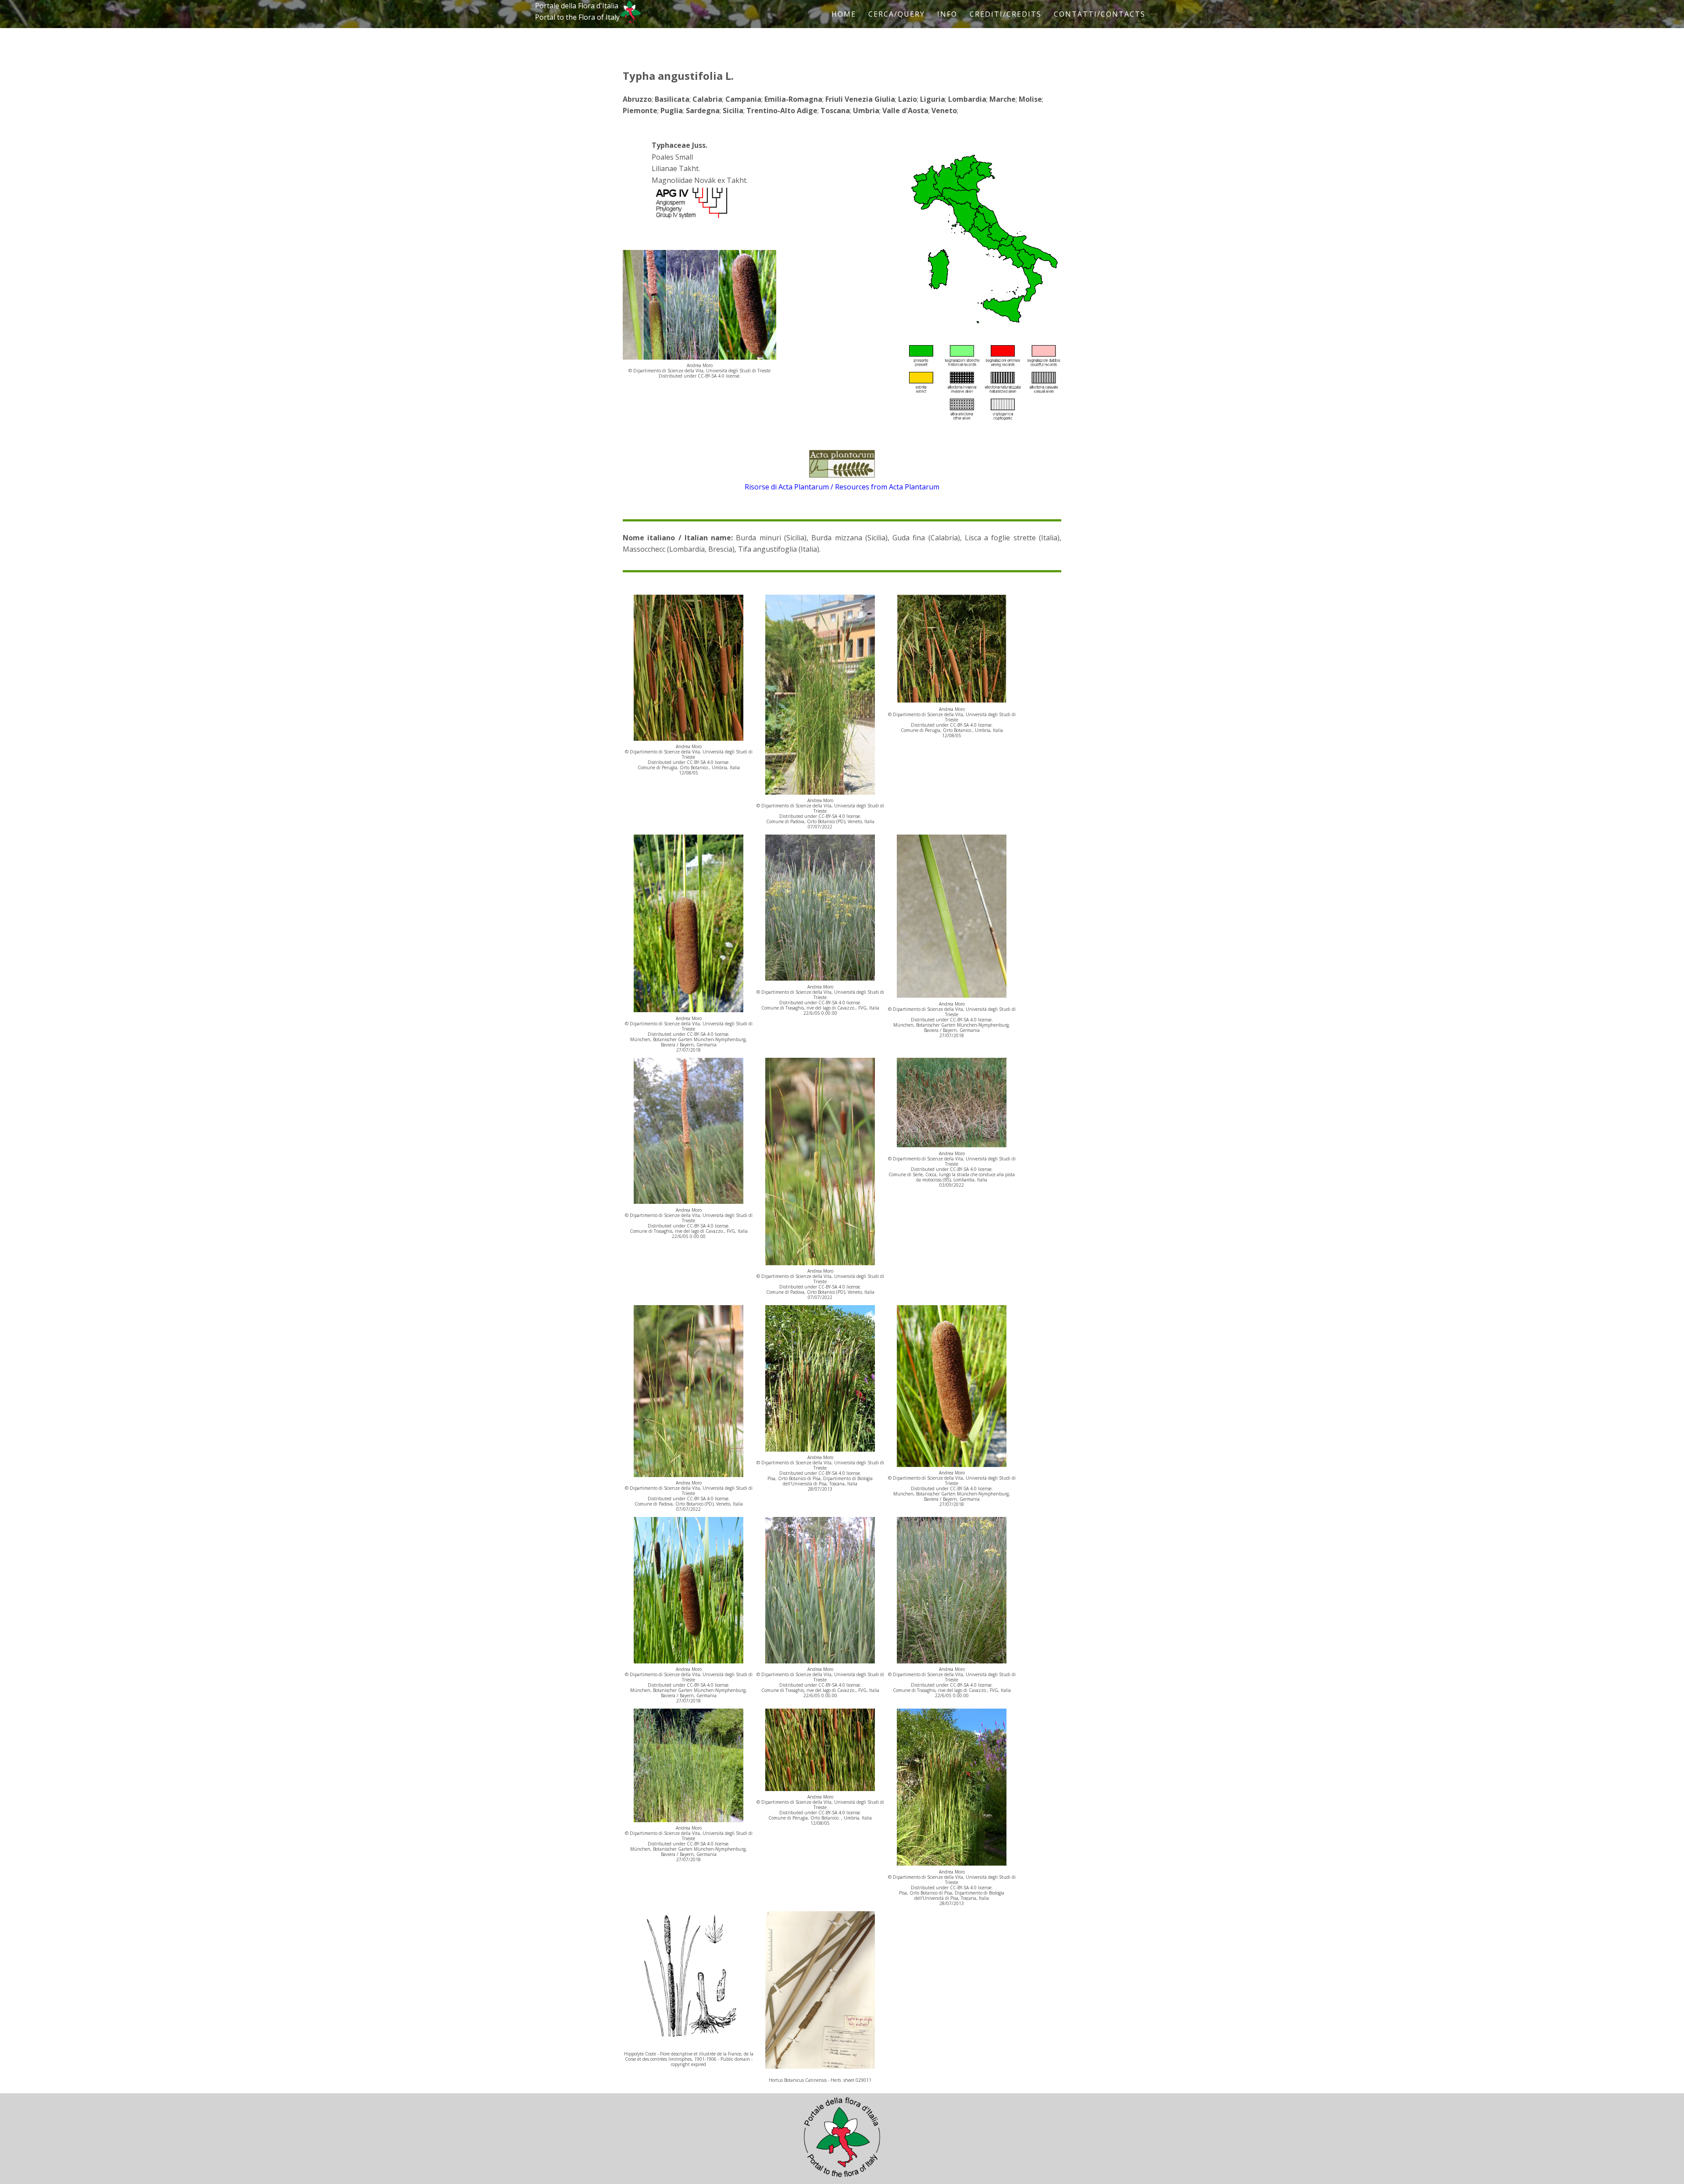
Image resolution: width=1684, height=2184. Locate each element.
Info (947, 14)
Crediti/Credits (1006, 14)
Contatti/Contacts (1100, 14)
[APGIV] (691, 218)
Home (844, 14)
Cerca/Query (897, 14)
